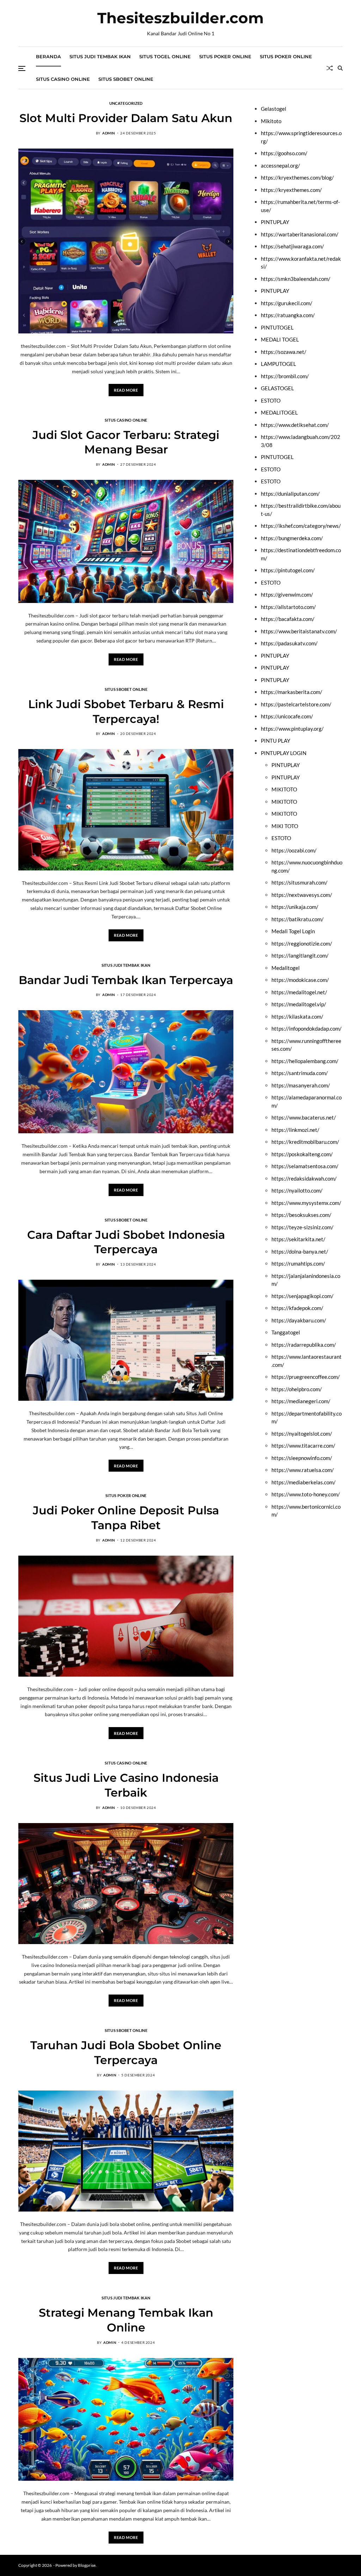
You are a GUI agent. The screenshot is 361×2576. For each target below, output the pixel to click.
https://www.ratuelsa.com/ (303, 1470)
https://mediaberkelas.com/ (304, 1482)
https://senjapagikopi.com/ (302, 1296)
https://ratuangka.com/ (288, 315)
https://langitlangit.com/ (300, 955)
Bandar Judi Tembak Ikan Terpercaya (126, 980)
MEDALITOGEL (279, 412)
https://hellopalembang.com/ (305, 1061)
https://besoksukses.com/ (301, 1215)
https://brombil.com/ (285, 376)
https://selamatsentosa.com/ (305, 1166)
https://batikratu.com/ (298, 919)
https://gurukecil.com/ (287, 303)
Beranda (48, 56)
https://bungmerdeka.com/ (292, 538)
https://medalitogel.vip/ (299, 1004)
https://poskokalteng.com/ (302, 1154)
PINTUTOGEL (277, 327)
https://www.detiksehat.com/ (295, 425)
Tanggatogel (286, 1332)
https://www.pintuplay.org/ (292, 729)
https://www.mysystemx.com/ (306, 1203)
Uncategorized (126, 103)
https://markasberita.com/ (292, 692)
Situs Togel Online (165, 56)
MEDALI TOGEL (280, 339)
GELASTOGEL (277, 388)
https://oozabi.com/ (294, 850)
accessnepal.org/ (280, 165)
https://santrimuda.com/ (300, 1073)
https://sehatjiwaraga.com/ (292, 246)
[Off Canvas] (22, 68)
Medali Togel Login (293, 931)
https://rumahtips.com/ (298, 1263)
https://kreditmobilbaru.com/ (305, 1142)
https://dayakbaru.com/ (299, 1320)
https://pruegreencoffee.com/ (306, 1377)
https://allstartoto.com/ (288, 607)
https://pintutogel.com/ (288, 570)
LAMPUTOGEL (279, 364)
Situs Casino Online (63, 79)
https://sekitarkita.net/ (298, 1239)
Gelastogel (274, 109)
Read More (126, 390)
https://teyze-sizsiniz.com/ (302, 1227)
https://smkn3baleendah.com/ (296, 279)
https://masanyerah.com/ (301, 1085)
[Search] (340, 68)
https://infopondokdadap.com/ (307, 1028)
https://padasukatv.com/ (289, 643)
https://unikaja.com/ (295, 907)
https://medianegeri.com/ (301, 1401)
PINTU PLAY (276, 741)
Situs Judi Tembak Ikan (100, 56)
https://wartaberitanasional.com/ (300, 234)
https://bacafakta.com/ (288, 619)
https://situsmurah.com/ (299, 882)
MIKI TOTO (285, 826)
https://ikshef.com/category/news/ (301, 526)
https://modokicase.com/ (300, 980)
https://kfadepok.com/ (297, 1308)
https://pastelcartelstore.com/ (296, 704)
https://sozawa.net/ (284, 352)
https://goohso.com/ (284, 153)
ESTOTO (271, 400)
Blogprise (87, 2565)
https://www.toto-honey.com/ (306, 1494)
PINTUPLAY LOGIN (284, 753)
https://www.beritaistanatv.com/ (299, 631)
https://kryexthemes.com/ (291, 190)
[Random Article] (330, 68)
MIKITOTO (284, 789)
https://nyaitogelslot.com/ (302, 1434)
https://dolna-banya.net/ (300, 1251)
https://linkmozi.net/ (295, 1130)
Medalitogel (286, 968)
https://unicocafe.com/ (287, 716)
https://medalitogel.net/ (299, 992)
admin (109, 133)
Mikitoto (271, 121)
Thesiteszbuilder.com (180, 18)
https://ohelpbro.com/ (297, 1389)
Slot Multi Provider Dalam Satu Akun (126, 118)
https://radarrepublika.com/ (304, 1345)
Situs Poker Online (225, 56)
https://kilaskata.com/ (297, 1016)
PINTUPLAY (275, 222)
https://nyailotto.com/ (297, 1190)
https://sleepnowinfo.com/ (302, 1458)
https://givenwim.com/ (287, 595)
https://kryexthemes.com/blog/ (297, 177)
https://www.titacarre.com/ (303, 1446)
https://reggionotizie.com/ (302, 943)
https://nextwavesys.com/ (302, 895)
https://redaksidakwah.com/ (304, 1178)
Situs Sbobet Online (126, 79)
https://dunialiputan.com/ (290, 494)
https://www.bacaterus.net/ (304, 1117)
